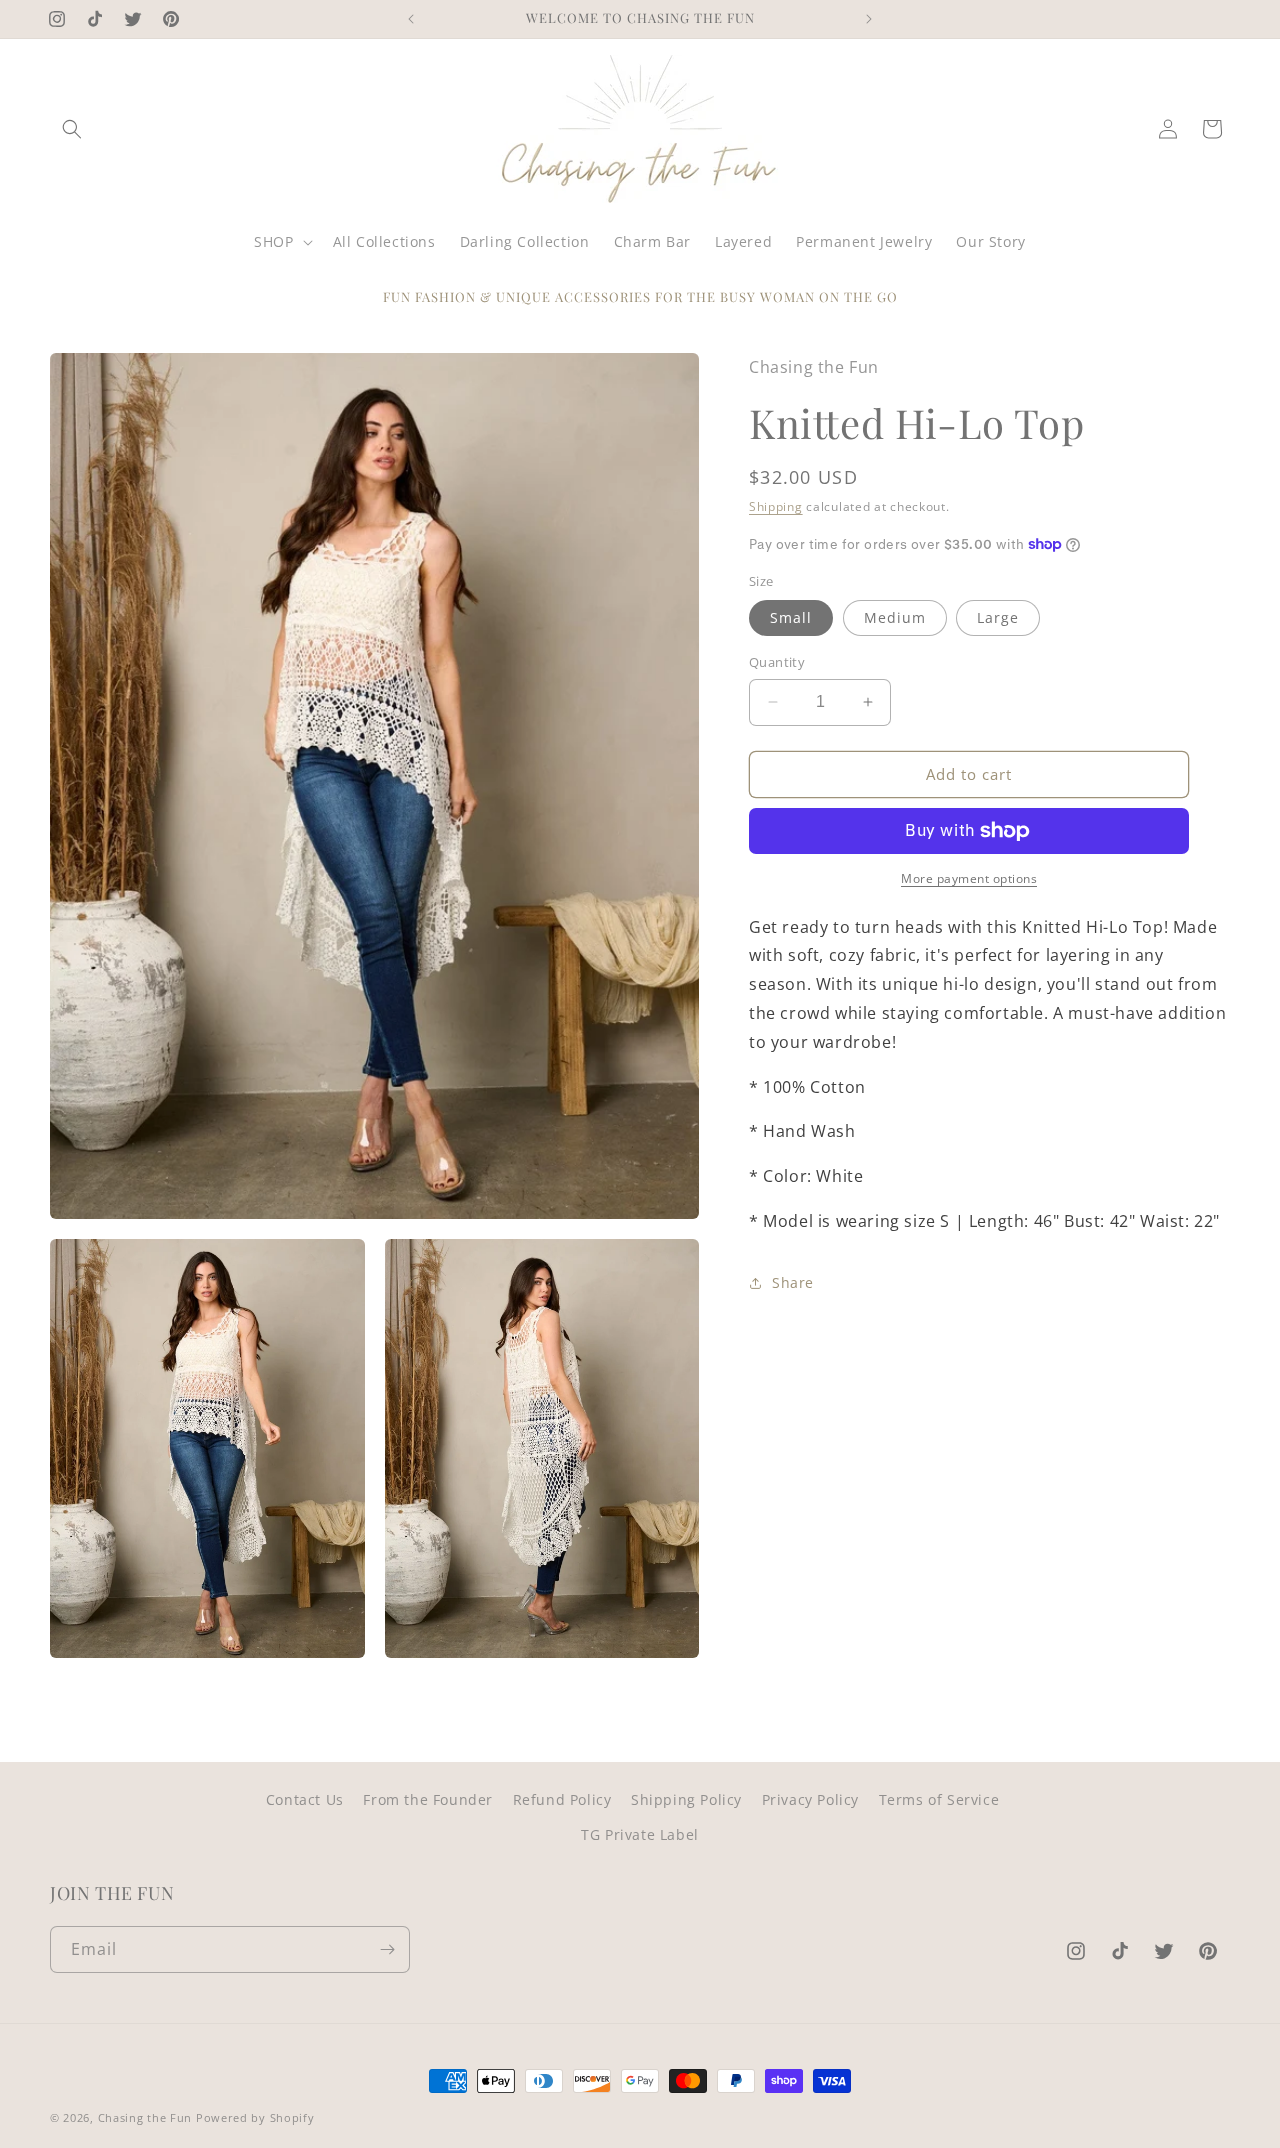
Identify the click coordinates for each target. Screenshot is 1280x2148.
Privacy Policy (810, 1799)
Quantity (777, 662)
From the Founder (428, 1799)
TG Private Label (640, 1834)
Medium (895, 617)
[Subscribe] (387, 1949)
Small (791, 617)
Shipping (776, 506)
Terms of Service (939, 1799)
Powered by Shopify (255, 2117)
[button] (72, 129)
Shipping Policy (686, 1799)
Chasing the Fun (145, 2117)
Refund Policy (562, 1799)
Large (998, 617)
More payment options (969, 878)
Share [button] (793, 1282)
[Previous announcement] (411, 19)
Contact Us (305, 1799)
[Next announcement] (869, 19)
